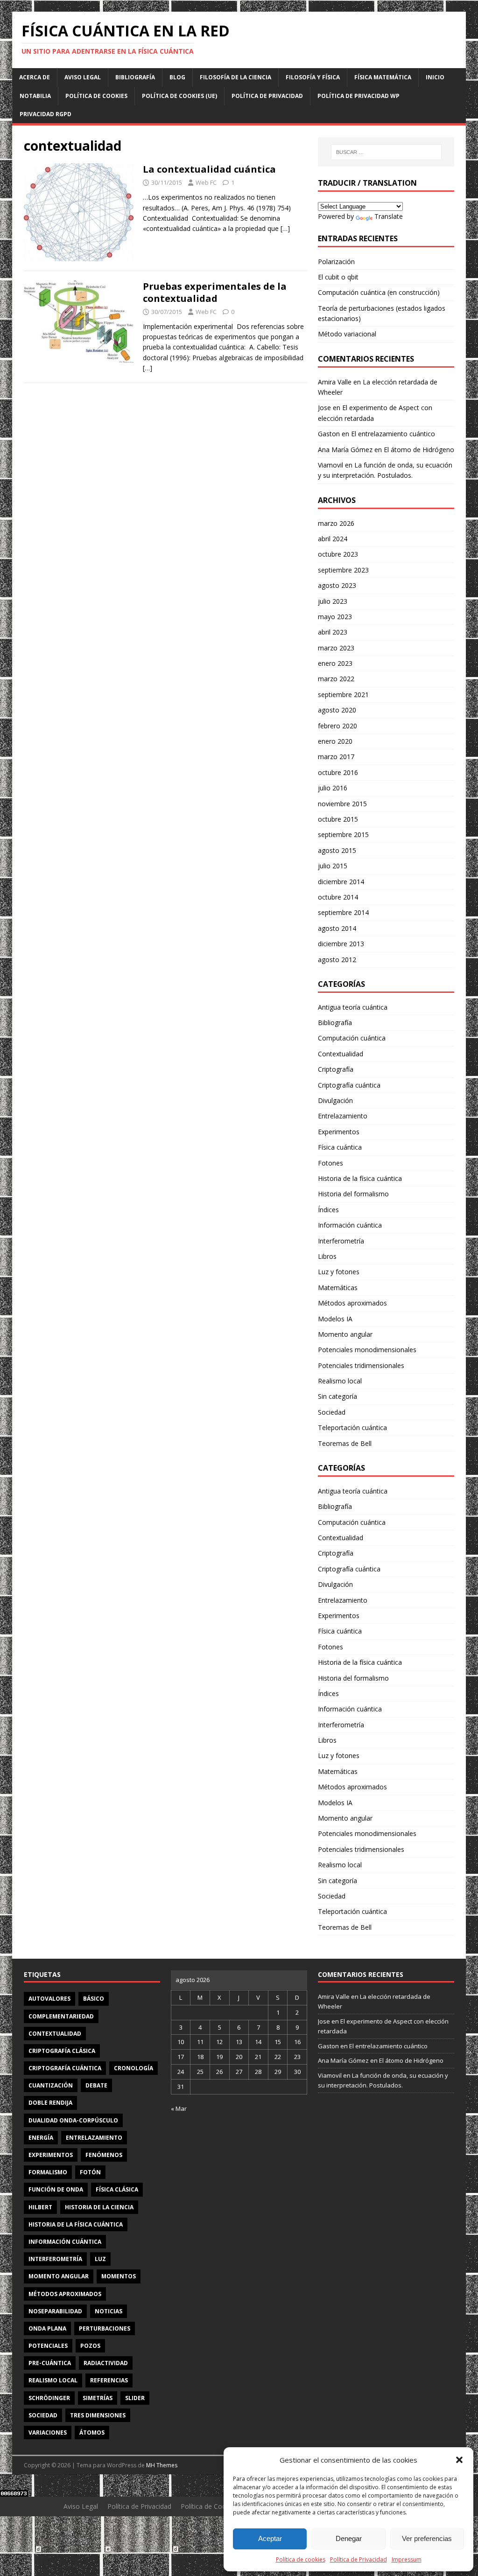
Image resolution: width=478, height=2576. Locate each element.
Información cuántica (350, 1225)
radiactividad (106, 2363)
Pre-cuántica (50, 2363)
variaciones (48, 2433)
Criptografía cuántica (349, 1085)
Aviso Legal (83, 77)
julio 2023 (333, 601)
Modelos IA (335, 1319)
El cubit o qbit (338, 277)
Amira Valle (335, 382)
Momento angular (345, 1334)
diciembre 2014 (341, 882)
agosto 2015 (337, 850)
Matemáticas (338, 1288)
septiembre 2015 (343, 834)
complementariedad (61, 2016)
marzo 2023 (336, 648)
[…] (285, 228)
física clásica (117, 2189)
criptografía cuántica (65, 2068)
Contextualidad (341, 1054)
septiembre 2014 (343, 912)
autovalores (49, 1999)
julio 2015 (333, 866)
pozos (90, 2346)
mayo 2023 (335, 617)
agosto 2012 (337, 960)
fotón (90, 2172)
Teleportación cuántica (352, 1428)
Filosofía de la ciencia (235, 77)
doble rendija (50, 2103)
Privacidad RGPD (46, 114)
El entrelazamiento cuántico (393, 434)
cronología (134, 2068)
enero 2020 (335, 741)
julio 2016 (333, 788)
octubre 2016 (338, 772)
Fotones (330, 1163)
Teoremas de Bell (345, 1443)
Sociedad (332, 1412)
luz (100, 2259)
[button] (459, 2460)
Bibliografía (135, 77)
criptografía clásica (62, 2051)
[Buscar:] (386, 152)
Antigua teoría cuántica (353, 1007)
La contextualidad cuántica (209, 169)
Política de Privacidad (358, 2559)
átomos (92, 2433)
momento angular (59, 2276)
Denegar (349, 2538)
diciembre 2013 (341, 944)
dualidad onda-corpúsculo (73, 2120)
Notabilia (35, 96)
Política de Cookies (96, 96)
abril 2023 (333, 632)
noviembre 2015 (342, 804)
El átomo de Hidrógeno (419, 450)
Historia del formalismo (353, 1194)
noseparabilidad (55, 2311)
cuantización (51, 2085)
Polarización (336, 262)
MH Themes (162, 2465)
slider (135, 2398)
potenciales (48, 2346)
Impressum (407, 2559)
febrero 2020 (337, 726)
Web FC (206, 182)
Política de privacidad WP (358, 96)
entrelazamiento (94, 2138)
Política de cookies (301, 2559)
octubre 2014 (338, 897)
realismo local (53, 2380)
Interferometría (341, 1241)
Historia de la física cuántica (360, 1178)
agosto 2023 (337, 585)
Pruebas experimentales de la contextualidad (215, 292)
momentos (119, 2276)
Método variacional (347, 334)
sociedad (43, 2415)
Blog (177, 77)
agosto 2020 (337, 710)
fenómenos (104, 2155)
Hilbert (40, 2207)
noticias (109, 2311)
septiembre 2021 (343, 695)
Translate (389, 216)
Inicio (435, 77)
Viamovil (330, 465)
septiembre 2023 (343, 570)
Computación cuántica (352, 1038)
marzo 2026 (336, 523)
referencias (109, 2380)
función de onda (56, 2189)
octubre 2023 (338, 554)
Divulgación (335, 1100)
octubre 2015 (338, 819)
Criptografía (336, 1069)
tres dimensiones (98, 2415)
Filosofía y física (313, 77)
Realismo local (340, 1381)
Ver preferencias (427, 2538)
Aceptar (270, 2538)
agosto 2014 (337, 928)
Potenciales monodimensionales (367, 1350)
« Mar (179, 2108)
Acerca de (35, 77)
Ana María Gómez (345, 450)
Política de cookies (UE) (179, 96)
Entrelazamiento (343, 1116)
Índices (328, 1210)
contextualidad (55, 2034)
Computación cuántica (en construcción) (379, 292)
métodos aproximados (65, 2294)
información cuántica (65, 2242)
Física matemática (383, 77)
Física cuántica (340, 1147)
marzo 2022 (336, 679)
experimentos (51, 2155)
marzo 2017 (336, 757)
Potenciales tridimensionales (361, 1365)
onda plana (47, 2328)
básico (94, 1999)
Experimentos (339, 1132)
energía (41, 2138)
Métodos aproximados (352, 1303)
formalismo (48, 2172)
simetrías (98, 2398)
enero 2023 (335, 663)
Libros (327, 1256)
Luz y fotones (339, 1272)
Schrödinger (49, 2398)
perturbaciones (105, 2328)
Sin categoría (337, 1396)
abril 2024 (333, 539)
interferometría (55, 2259)
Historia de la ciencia (99, 2207)
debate (96, 2085)
